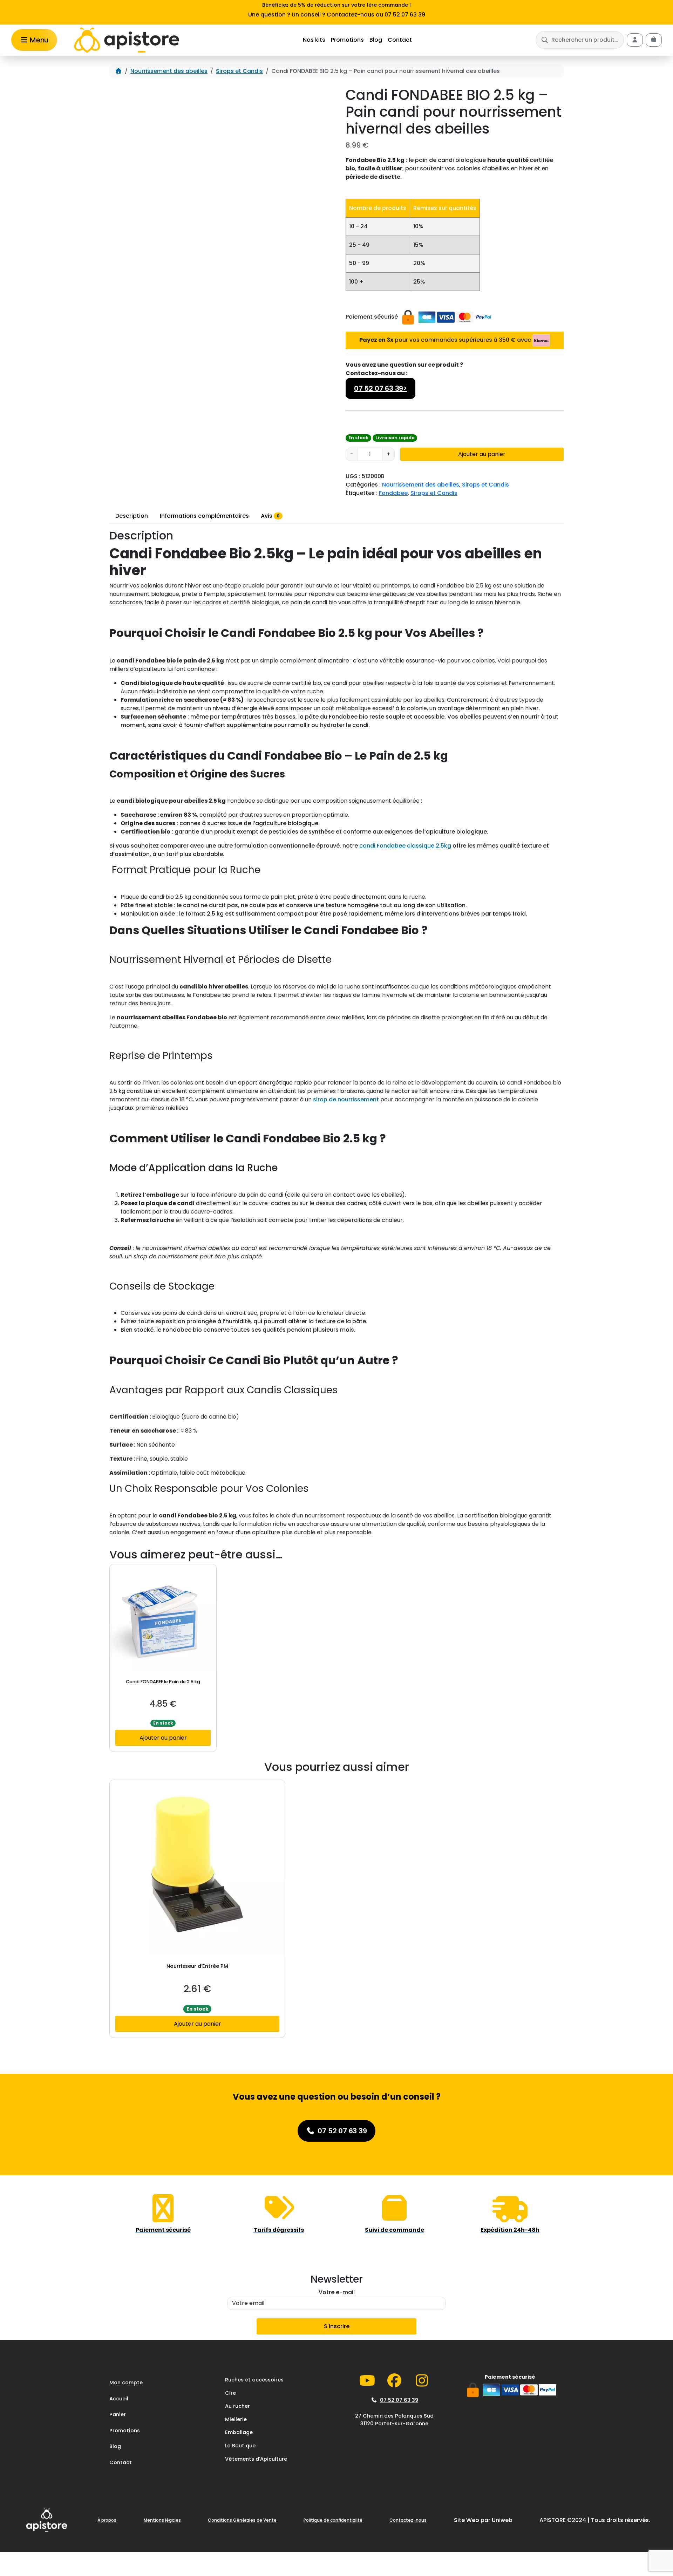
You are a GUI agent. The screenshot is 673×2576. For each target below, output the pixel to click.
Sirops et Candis (239, 71)
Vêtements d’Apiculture (256, 2459)
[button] (580, 40)
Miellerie (236, 2419)
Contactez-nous (408, 2520)
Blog (376, 40)
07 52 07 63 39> (380, 388)
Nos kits (314, 40)
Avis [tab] (270, 516)
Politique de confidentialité (333, 2520)
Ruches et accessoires (254, 2380)
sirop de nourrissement (346, 1099)
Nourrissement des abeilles (169, 71)
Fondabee (393, 493)
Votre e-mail (337, 2292)
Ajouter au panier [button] (163, 1738)
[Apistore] (127, 40)
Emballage (239, 2433)
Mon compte (126, 2383)
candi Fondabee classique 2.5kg (405, 846)
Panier (118, 2414)
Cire (230, 2393)
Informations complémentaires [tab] (204, 516)
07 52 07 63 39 (399, 2400)
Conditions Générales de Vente (242, 2520)
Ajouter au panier (482, 454)
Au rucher (237, 2406)
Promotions (347, 40)
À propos (107, 2520)
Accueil (119, 2399)
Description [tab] (132, 516)
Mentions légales (162, 2520)
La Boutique (240, 2446)
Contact (400, 40)
